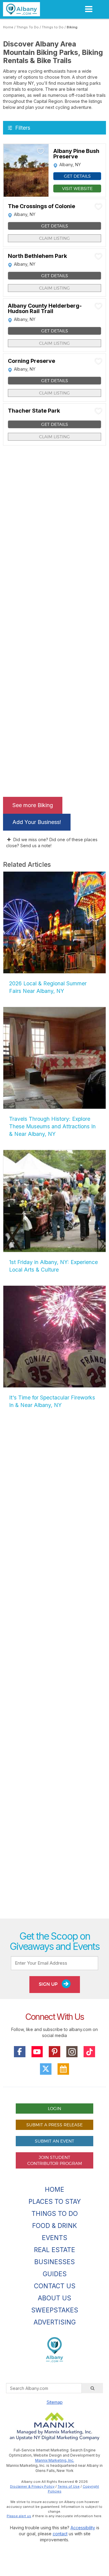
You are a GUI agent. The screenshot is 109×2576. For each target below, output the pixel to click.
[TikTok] (89, 2052)
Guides (55, 2274)
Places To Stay (55, 2202)
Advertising (55, 2322)
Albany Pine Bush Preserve (76, 154)
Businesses (54, 2262)
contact (60, 2534)
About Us (54, 2298)
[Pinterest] (54, 2052)
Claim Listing (54, 238)
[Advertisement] (54, 1671)
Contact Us (55, 2286)
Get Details (77, 176)
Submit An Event (54, 2141)
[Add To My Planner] (41, 151)
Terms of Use (69, 2486)
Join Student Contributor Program (55, 2160)
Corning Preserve (31, 361)
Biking (72, 27)
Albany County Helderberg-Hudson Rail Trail (45, 309)
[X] (46, 2069)
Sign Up (49, 1984)
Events (54, 2238)
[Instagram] (72, 2052)
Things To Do (28, 27)
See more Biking (33, 805)
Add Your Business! (37, 822)
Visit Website (77, 188)
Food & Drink (54, 2226)
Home (8, 27)
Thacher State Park (34, 411)
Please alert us (19, 2516)
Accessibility (83, 2528)
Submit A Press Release (54, 2125)
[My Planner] (63, 2069)
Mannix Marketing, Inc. (55, 2460)
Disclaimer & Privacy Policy (32, 2486)
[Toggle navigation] (89, 9)
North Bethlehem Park (37, 256)
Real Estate (54, 2250)
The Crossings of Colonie (41, 206)
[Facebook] (20, 2052)
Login (54, 2108)
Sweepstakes (55, 2310)
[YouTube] (37, 2052)
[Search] (92, 2388)
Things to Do (53, 27)
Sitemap (55, 2402)
